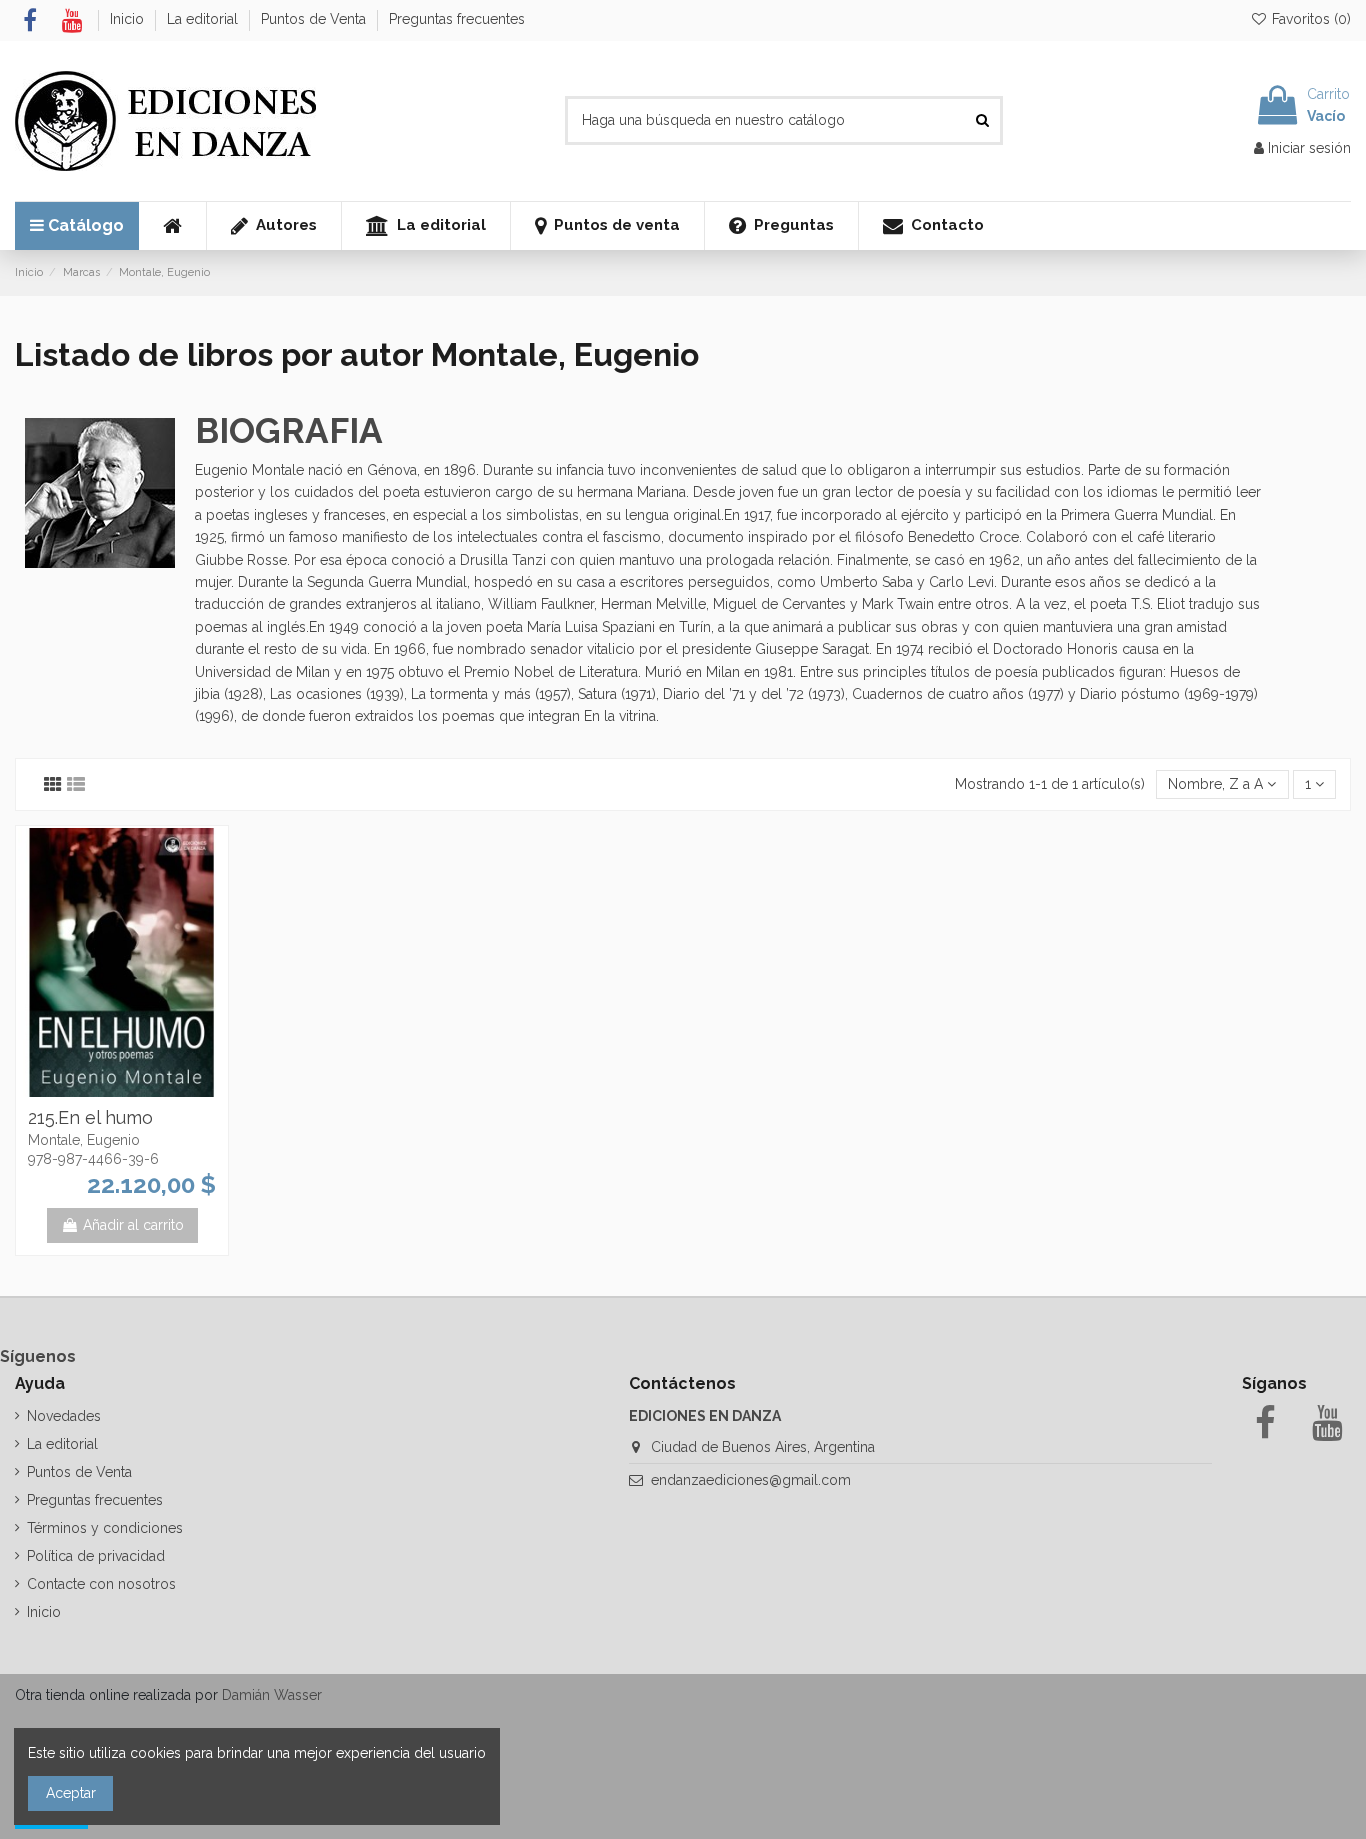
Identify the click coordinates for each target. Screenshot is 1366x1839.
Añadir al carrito (133, 1225)
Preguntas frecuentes (457, 19)
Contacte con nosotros (101, 1584)
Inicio (129, 19)
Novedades (64, 1416)
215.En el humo (90, 1117)
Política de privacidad (96, 1556)
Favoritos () (1309, 19)
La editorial (204, 19)
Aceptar (71, 1793)
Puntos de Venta (315, 19)
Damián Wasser (272, 1695)
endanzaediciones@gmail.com (751, 1480)
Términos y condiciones (105, 1528)
